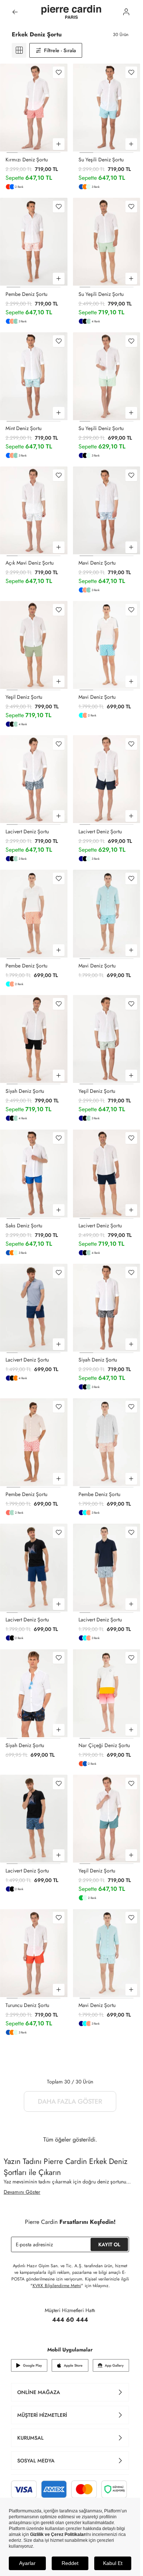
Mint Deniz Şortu (23, 428)
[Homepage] (71, 12)
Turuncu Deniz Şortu (27, 2005)
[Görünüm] (19, 50)
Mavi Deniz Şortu (97, 563)
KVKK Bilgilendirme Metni (57, 2286)
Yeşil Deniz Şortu (24, 697)
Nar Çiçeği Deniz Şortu (104, 1745)
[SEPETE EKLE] (59, 144)
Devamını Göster (22, 2192)
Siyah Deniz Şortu (25, 1091)
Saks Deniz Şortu (24, 1226)
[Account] (126, 12)
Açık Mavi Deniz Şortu (30, 563)
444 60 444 (70, 2320)
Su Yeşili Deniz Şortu (101, 160)
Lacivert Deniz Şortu (27, 831)
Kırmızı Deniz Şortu (27, 160)
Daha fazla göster (70, 2101)
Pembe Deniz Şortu (26, 294)
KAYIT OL (109, 2244)
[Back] (15, 12)
